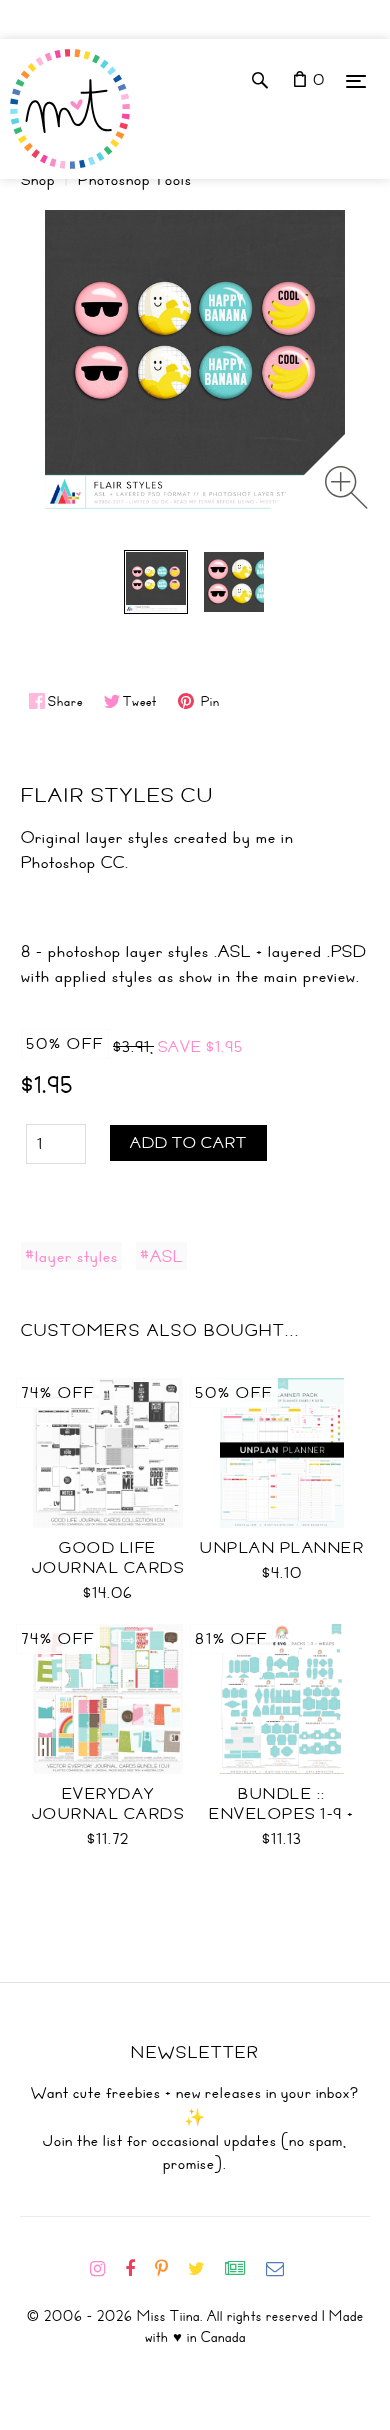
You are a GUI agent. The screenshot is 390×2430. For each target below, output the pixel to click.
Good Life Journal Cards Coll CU (108, 1568)
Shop (38, 180)
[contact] (283, 2269)
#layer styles (71, 1256)
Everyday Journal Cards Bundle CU (108, 1814)
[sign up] (243, 2269)
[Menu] (356, 80)
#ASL (161, 1256)
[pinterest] (169, 2269)
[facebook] (138, 2269)
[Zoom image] (346, 487)
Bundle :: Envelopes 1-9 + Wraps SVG (282, 1814)
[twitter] (204, 2269)
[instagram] (105, 2269)
